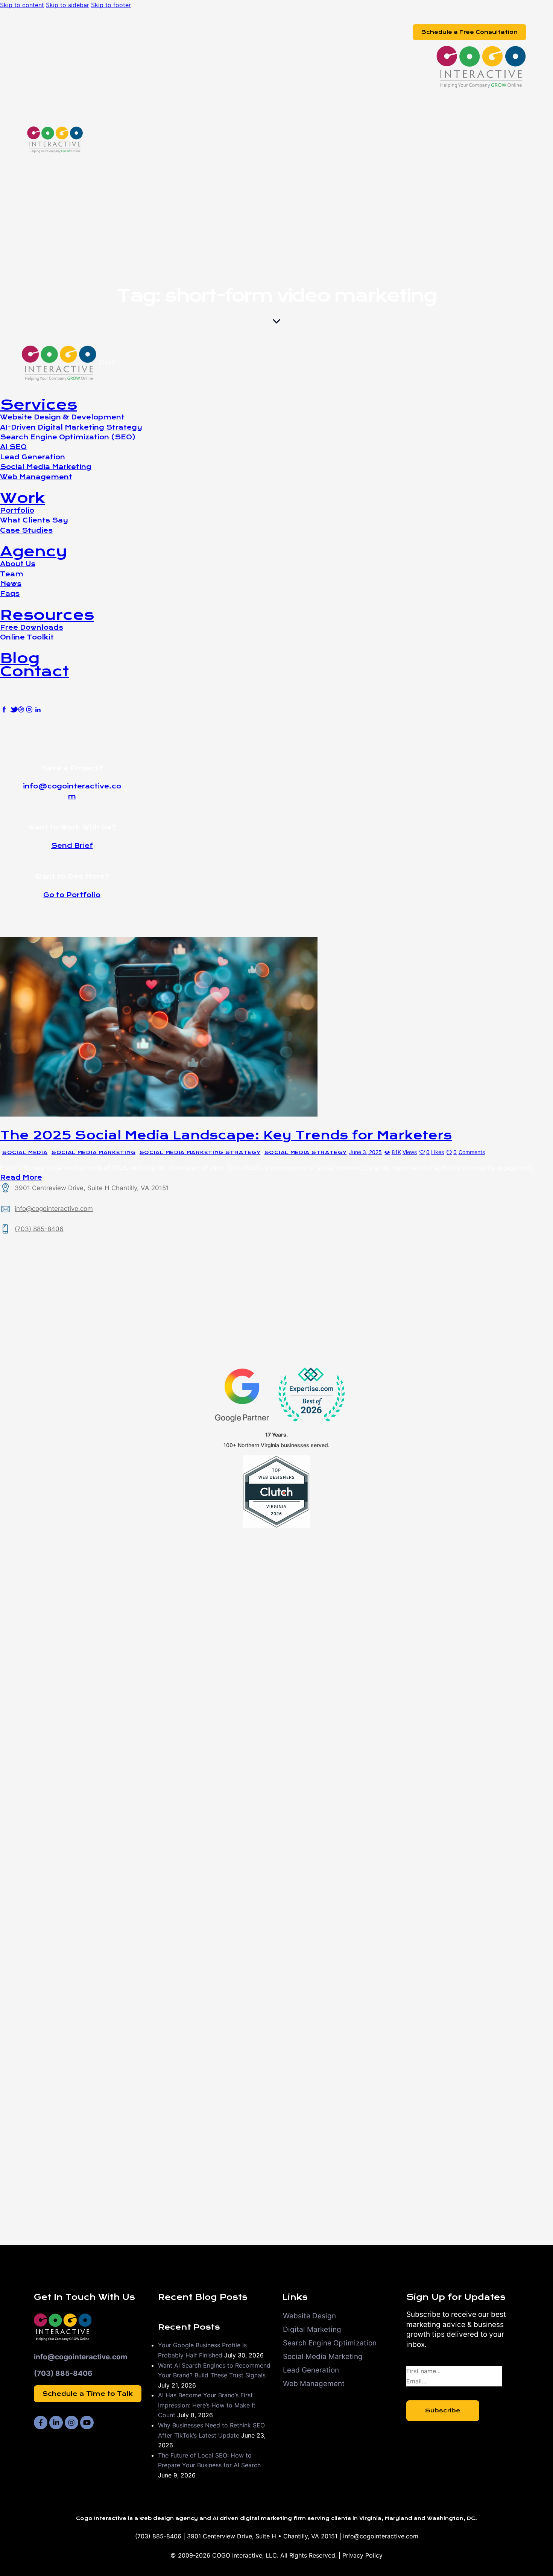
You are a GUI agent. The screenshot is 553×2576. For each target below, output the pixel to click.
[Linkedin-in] (56, 2423)
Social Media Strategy (306, 1153)
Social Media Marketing (93, 1153)
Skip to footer (111, 5)
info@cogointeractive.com (54, 1209)
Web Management (314, 2384)
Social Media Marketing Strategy (200, 1153)
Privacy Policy (362, 2555)
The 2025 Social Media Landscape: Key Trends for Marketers (226, 1135)
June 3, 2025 (365, 1152)
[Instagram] (71, 2423)
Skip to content (22, 5)
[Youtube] (87, 2423)
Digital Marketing (312, 2329)
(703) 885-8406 (39, 1229)
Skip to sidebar (68, 5)
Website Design (309, 2316)
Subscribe (443, 2410)
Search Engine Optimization (330, 2343)
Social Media (25, 1153)
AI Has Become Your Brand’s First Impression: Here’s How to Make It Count (207, 2405)
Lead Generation (311, 2370)
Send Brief (72, 846)
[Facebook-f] (41, 2423)
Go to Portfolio (72, 895)
